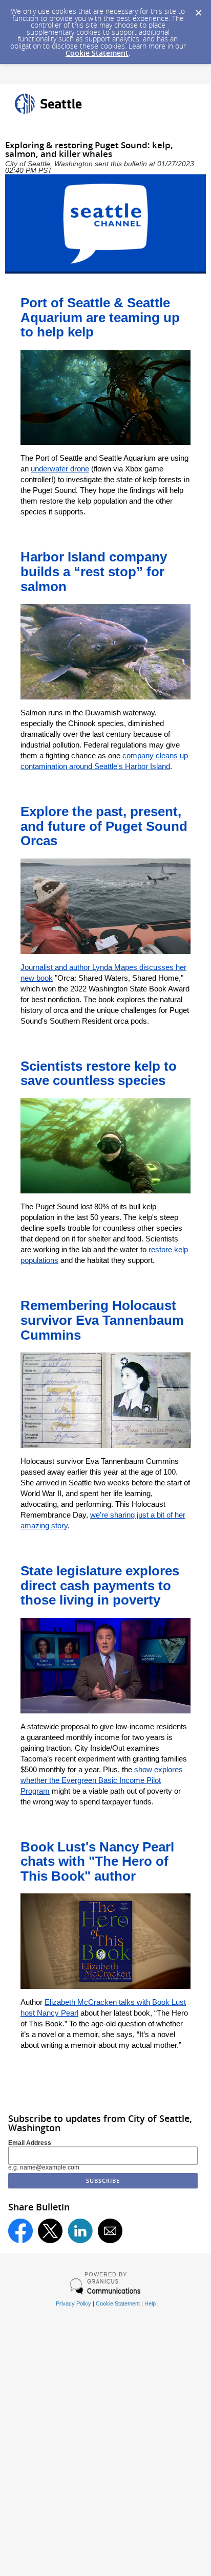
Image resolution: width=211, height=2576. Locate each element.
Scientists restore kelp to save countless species (99, 1074)
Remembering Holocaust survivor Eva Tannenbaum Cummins (102, 1320)
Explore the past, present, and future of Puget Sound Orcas (104, 826)
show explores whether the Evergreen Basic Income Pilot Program (102, 1780)
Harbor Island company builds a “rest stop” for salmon (94, 571)
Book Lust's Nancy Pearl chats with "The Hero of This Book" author (97, 1861)
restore (161, 1249)
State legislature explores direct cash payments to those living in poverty (100, 1585)
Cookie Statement (97, 53)
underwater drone (60, 469)
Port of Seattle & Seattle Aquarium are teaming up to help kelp (100, 317)
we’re (100, 1515)
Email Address (30, 2143)
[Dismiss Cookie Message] (198, 10)
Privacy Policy (73, 2303)
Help (150, 2303)
